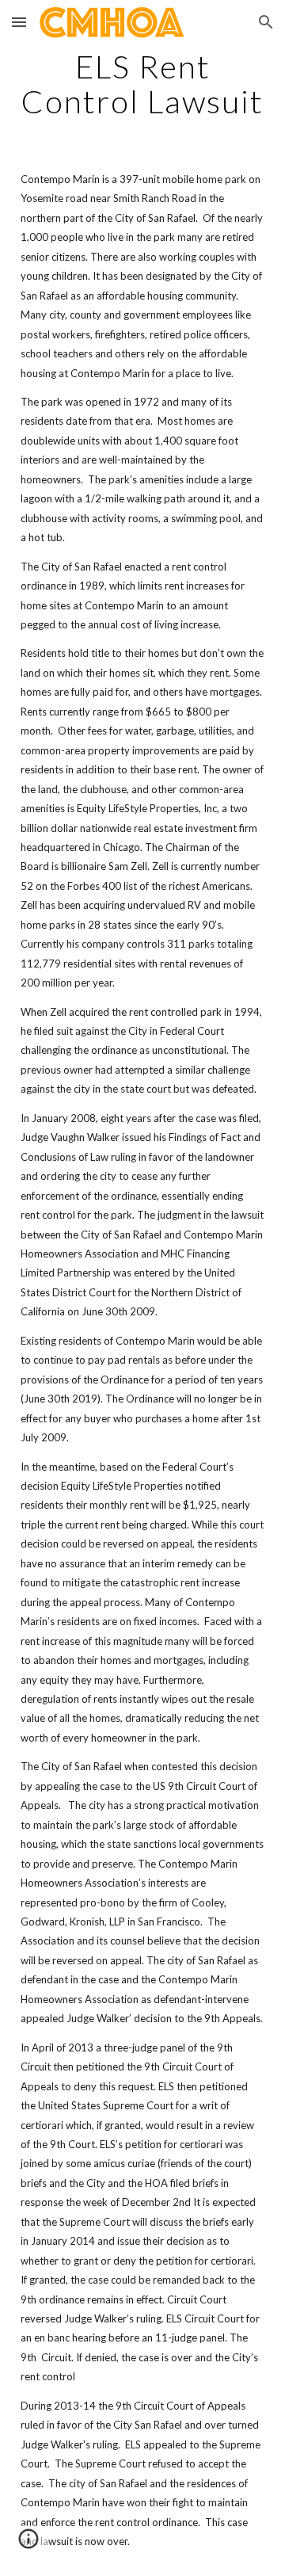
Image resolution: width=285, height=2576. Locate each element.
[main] (142, 84)
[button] (19, 22)
